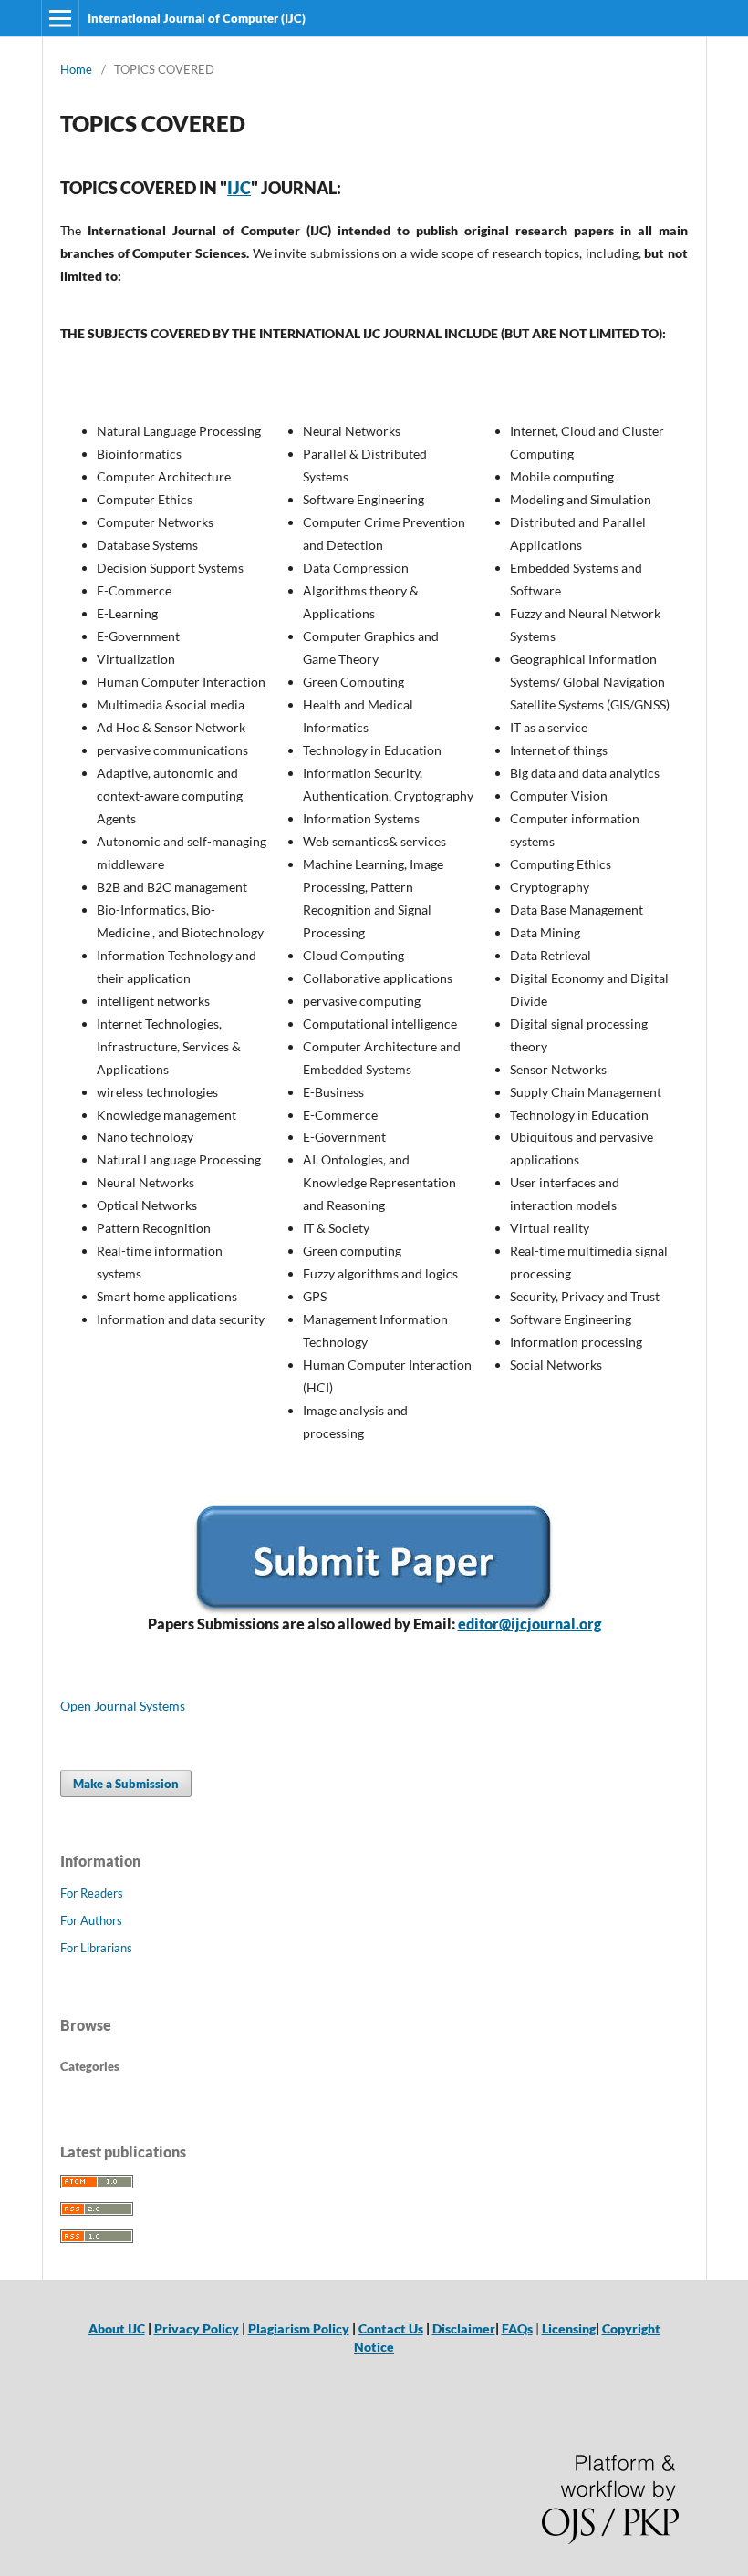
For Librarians (96, 1948)
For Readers (92, 1893)
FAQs (517, 2328)
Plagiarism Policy (299, 2328)
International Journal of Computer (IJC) (197, 18)
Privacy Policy (197, 2328)
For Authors (91, 1920)
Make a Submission (126, 1784)
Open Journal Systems (123, 1706)
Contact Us (391, 2328)
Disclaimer (464, 2328)
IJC (239, 188)
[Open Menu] (60, 18)
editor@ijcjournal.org (530, 1624)
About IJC (117, 2328)
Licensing (569, 2328)
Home (76, 69)
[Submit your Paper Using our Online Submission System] (374, 1557)
